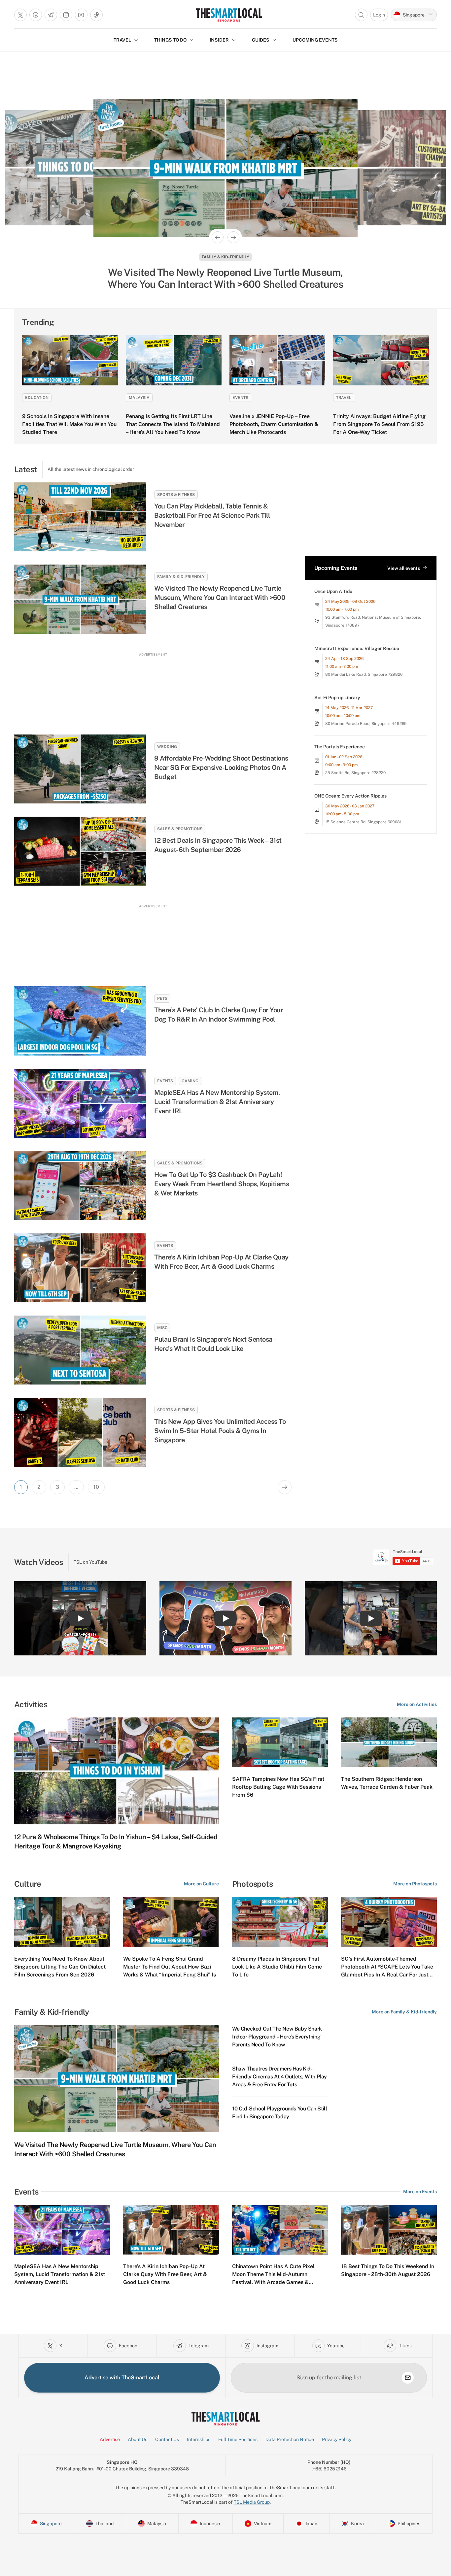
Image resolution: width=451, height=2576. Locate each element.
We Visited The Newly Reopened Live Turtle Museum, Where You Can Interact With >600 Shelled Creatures (220, 598)
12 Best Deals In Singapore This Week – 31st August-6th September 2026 (218, 845)
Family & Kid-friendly (181, 577)
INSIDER (219, 40)
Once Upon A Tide (333, 591)
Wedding (167, 747)
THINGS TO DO (170, 40)
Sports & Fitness (176, 495)
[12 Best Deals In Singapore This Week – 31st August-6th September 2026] (80, 851)
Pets (162, 998)
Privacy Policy (337, 2439)
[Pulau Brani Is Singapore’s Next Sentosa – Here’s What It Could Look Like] (80, 1350)
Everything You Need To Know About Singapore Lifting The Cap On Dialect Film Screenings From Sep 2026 (60, 1967)
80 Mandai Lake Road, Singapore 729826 (364, 674)
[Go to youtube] (81, 15)
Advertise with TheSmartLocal (122, 2378)
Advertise (110, 2439)
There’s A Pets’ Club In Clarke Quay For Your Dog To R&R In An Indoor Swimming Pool (219, 1015)
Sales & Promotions (180, 829)
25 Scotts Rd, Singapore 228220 (355, 773)
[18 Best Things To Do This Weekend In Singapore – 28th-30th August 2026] (389, 2230)
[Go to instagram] (66, 15)
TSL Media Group (252, 2502)
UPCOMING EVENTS (315, 40)
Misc (162, 1328)
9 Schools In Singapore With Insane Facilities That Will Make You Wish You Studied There (69, 424)
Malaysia (139, 398)
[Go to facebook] (36, 15)
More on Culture (201, 1884)
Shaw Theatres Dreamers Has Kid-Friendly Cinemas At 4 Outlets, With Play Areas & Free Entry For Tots (279, 2077)
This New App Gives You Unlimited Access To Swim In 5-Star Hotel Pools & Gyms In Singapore (220, 1431)
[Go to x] (20, 15)
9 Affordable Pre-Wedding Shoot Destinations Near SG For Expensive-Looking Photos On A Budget (221, 767)
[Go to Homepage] (229, 15)
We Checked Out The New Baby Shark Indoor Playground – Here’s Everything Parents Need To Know (277, 2037)
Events (225, 257)
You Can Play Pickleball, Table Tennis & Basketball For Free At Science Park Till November (212, 515)
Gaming (190, 1081)
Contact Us (167, 2439)
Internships (199, 2439)
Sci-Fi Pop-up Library (337, 698)
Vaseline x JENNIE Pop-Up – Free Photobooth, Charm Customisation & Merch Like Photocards (274, 424)
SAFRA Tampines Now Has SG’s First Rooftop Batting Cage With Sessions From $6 (278, 1787)
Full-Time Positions (238, 2439)
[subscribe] (408, 2378)
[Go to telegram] (51, 15)
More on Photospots (415, 1884)
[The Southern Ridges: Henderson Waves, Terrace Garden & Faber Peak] (389, 1743)
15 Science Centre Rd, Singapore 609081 (363, 822)
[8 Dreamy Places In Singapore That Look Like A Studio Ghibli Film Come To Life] (280, 1922)
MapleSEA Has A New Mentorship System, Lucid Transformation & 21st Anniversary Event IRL (217, 1102)
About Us (138, 2439)
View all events (404, 568)
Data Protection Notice (290, 2439)
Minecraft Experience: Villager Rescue (357, 648)
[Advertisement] (153, 687)
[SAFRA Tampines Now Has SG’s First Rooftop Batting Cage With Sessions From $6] (280, 1743)
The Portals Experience (340, 747)
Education (37, 398)
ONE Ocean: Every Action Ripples (350, 796)
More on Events (420, 2192)
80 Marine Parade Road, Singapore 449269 (366, 724)
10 (96, 1487)
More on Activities (417, 1704)
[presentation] (403, 1557)
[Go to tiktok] (96, 15)
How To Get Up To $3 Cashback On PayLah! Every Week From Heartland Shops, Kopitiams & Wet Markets (222, 1184)
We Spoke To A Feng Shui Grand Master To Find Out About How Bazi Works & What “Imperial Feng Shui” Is (170, 1967)
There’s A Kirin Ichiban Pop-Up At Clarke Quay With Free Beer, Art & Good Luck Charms (226, 278)
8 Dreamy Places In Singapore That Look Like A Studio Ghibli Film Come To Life (277, 1967)
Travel (344, 398)
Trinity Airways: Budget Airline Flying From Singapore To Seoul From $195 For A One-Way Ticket (379, 424)
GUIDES (261, 40)
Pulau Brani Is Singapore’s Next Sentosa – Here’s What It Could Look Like (215, 1344)
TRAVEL (122, 40)
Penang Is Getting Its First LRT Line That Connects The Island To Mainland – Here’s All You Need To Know (173, 424)
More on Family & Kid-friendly (404, 2012)
